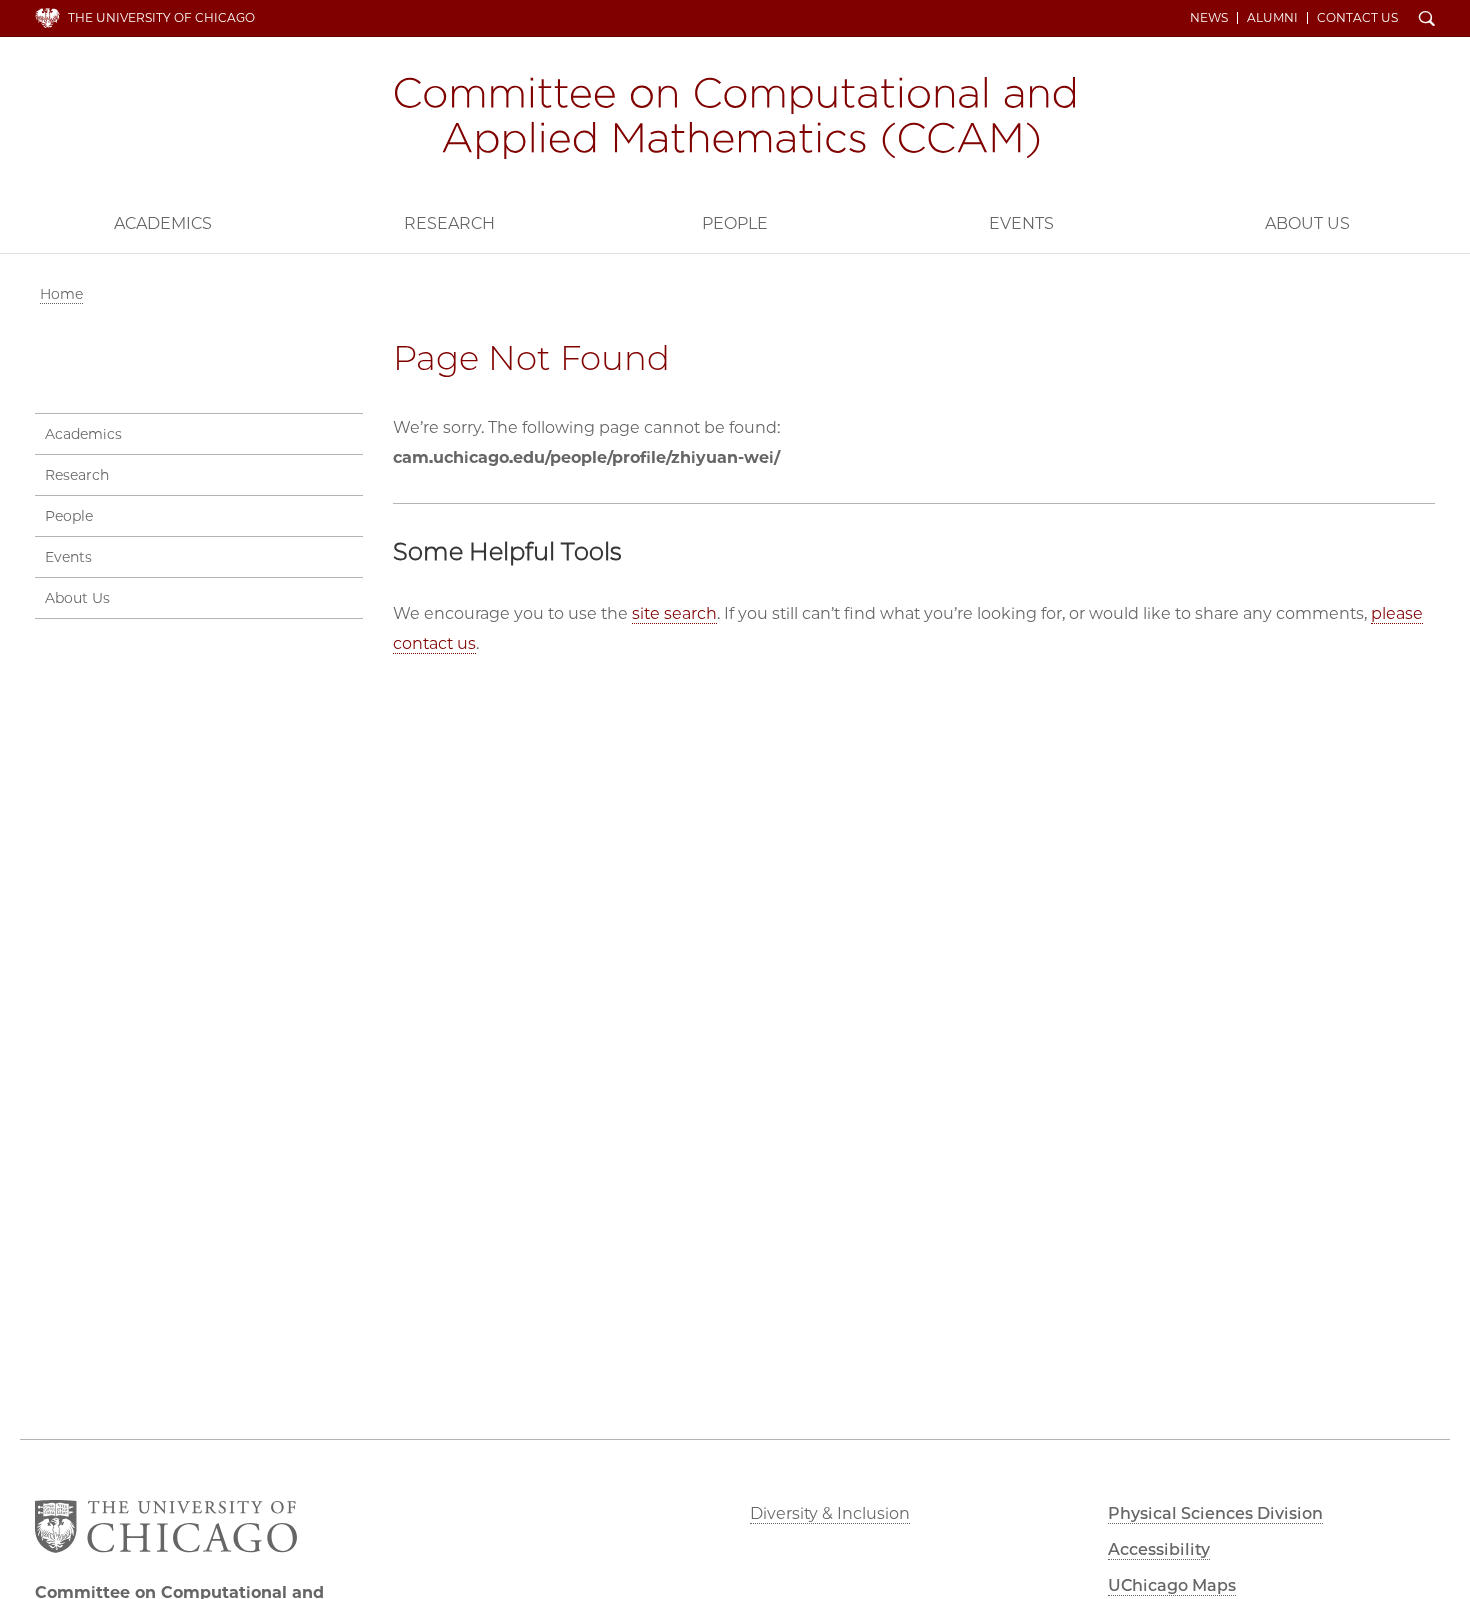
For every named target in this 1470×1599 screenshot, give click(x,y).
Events (1021, 223)
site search (674, 613)
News (1209, 18)
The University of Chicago (161, 17)
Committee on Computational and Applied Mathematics (735, 118)
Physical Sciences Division (1215, 1513)
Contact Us (1357, 18)
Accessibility (1159, 1549)
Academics (163, 223)
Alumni (1272, 18)
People (735, 223)
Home (61, 294)
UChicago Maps (1172, 1585)
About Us (1307, 223)
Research (449, 223)
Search (1427, 20)
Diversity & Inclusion (830, 1513)
